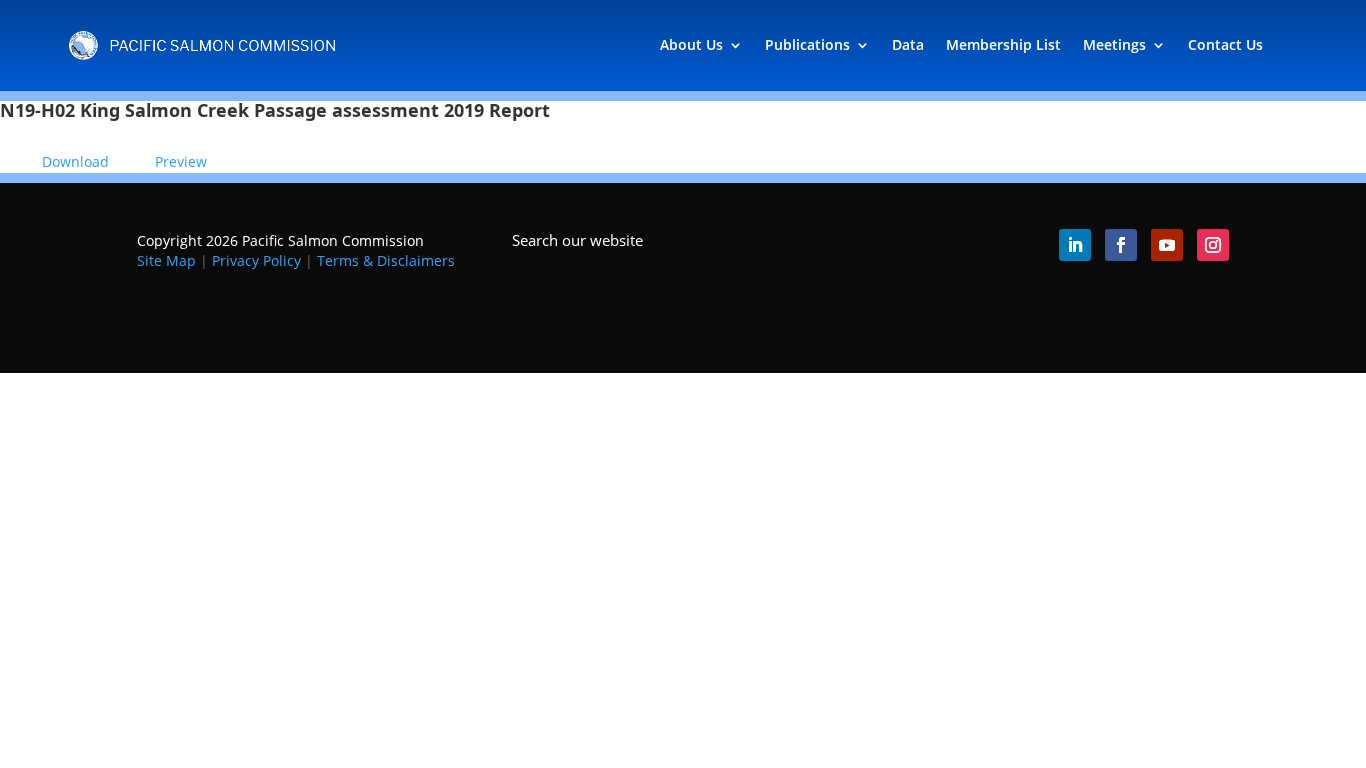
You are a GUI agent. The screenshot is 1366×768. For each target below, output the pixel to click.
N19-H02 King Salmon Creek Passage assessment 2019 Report (275, 110)
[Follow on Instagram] (1213, 245)
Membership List (1003, 44)
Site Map (166, 260)
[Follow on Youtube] (1167, 245)
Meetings (1114, 44)
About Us (691, 44)
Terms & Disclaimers (386, 260)
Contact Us (1225, 44)
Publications (807, 44)
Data (908, 44)
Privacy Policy (256, 260)
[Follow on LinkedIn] (1075, 245)
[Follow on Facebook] (1121, 245)
